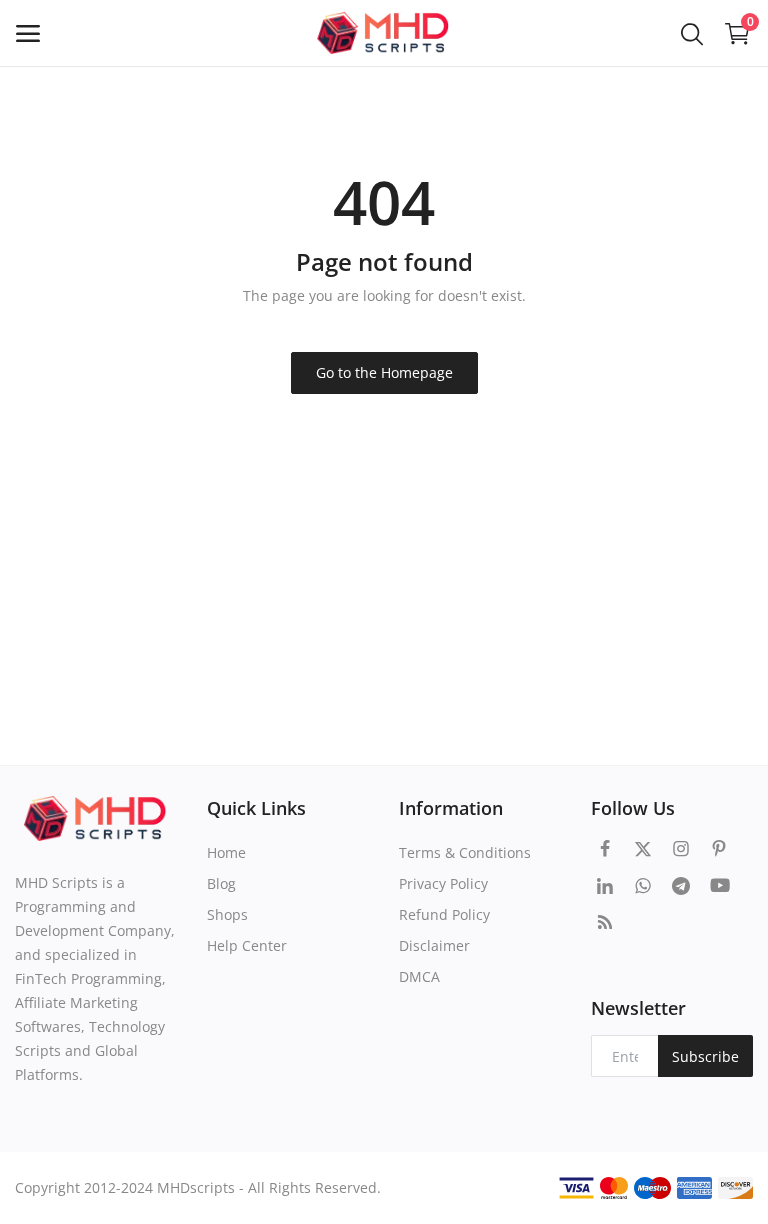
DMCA (419, 976)
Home (226, 852)
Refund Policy (444, 914)
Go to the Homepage (384, 372)
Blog (221, 883)
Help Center (247, 945)
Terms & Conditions (465, 852)
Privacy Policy (443, 883)
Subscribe (705, 1056)
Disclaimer (434, 945)
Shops (227, 914)
